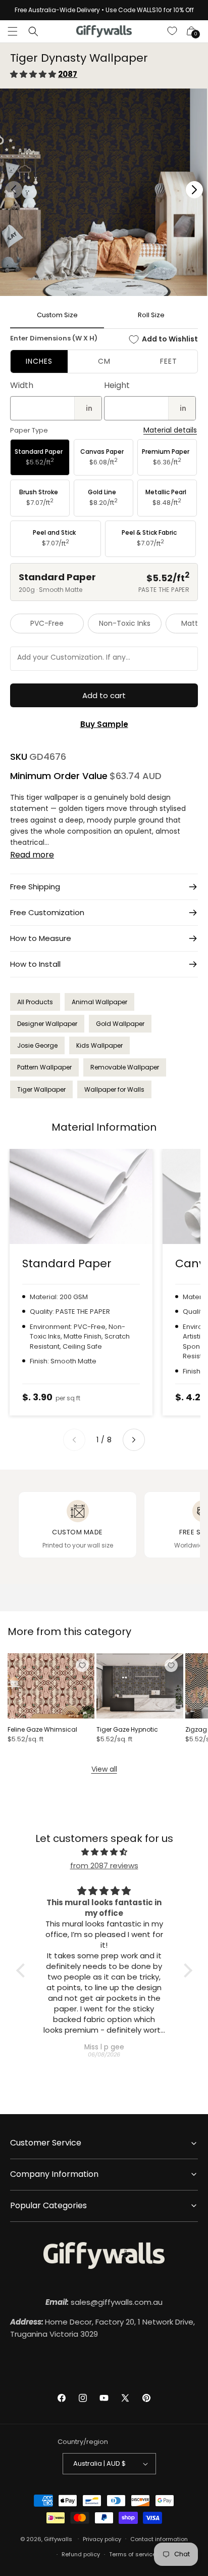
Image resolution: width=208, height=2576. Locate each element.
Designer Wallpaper (47, 1024)
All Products (35, 1002)
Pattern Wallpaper (44, 1067)
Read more (32, 855)
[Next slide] (134, 1440)
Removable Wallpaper (125, 1067)
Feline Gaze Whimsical (42, 1730)
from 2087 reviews (104, 1865)
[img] (104, 1852)
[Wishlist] (173, 31)
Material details (170, 430)
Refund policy (81, 2554)
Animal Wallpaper (99, 1002)
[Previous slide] (74, 1440)
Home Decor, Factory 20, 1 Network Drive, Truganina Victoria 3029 (102, 2328)
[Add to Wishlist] (82, 1665)
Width (22, 385)
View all (104, 1769)
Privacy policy (102, 2539)
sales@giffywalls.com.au (104, 2302)
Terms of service (133, 2554)
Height (117, 385)
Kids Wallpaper (99, 1045)
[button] (13, 31)
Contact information (159, 2539)
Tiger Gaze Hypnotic (127, 1730)
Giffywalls (58, 2539)
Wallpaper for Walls (114, 1089)
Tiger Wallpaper (41, 1089)
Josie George (37, 1045)
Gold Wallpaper (120, 1024)
